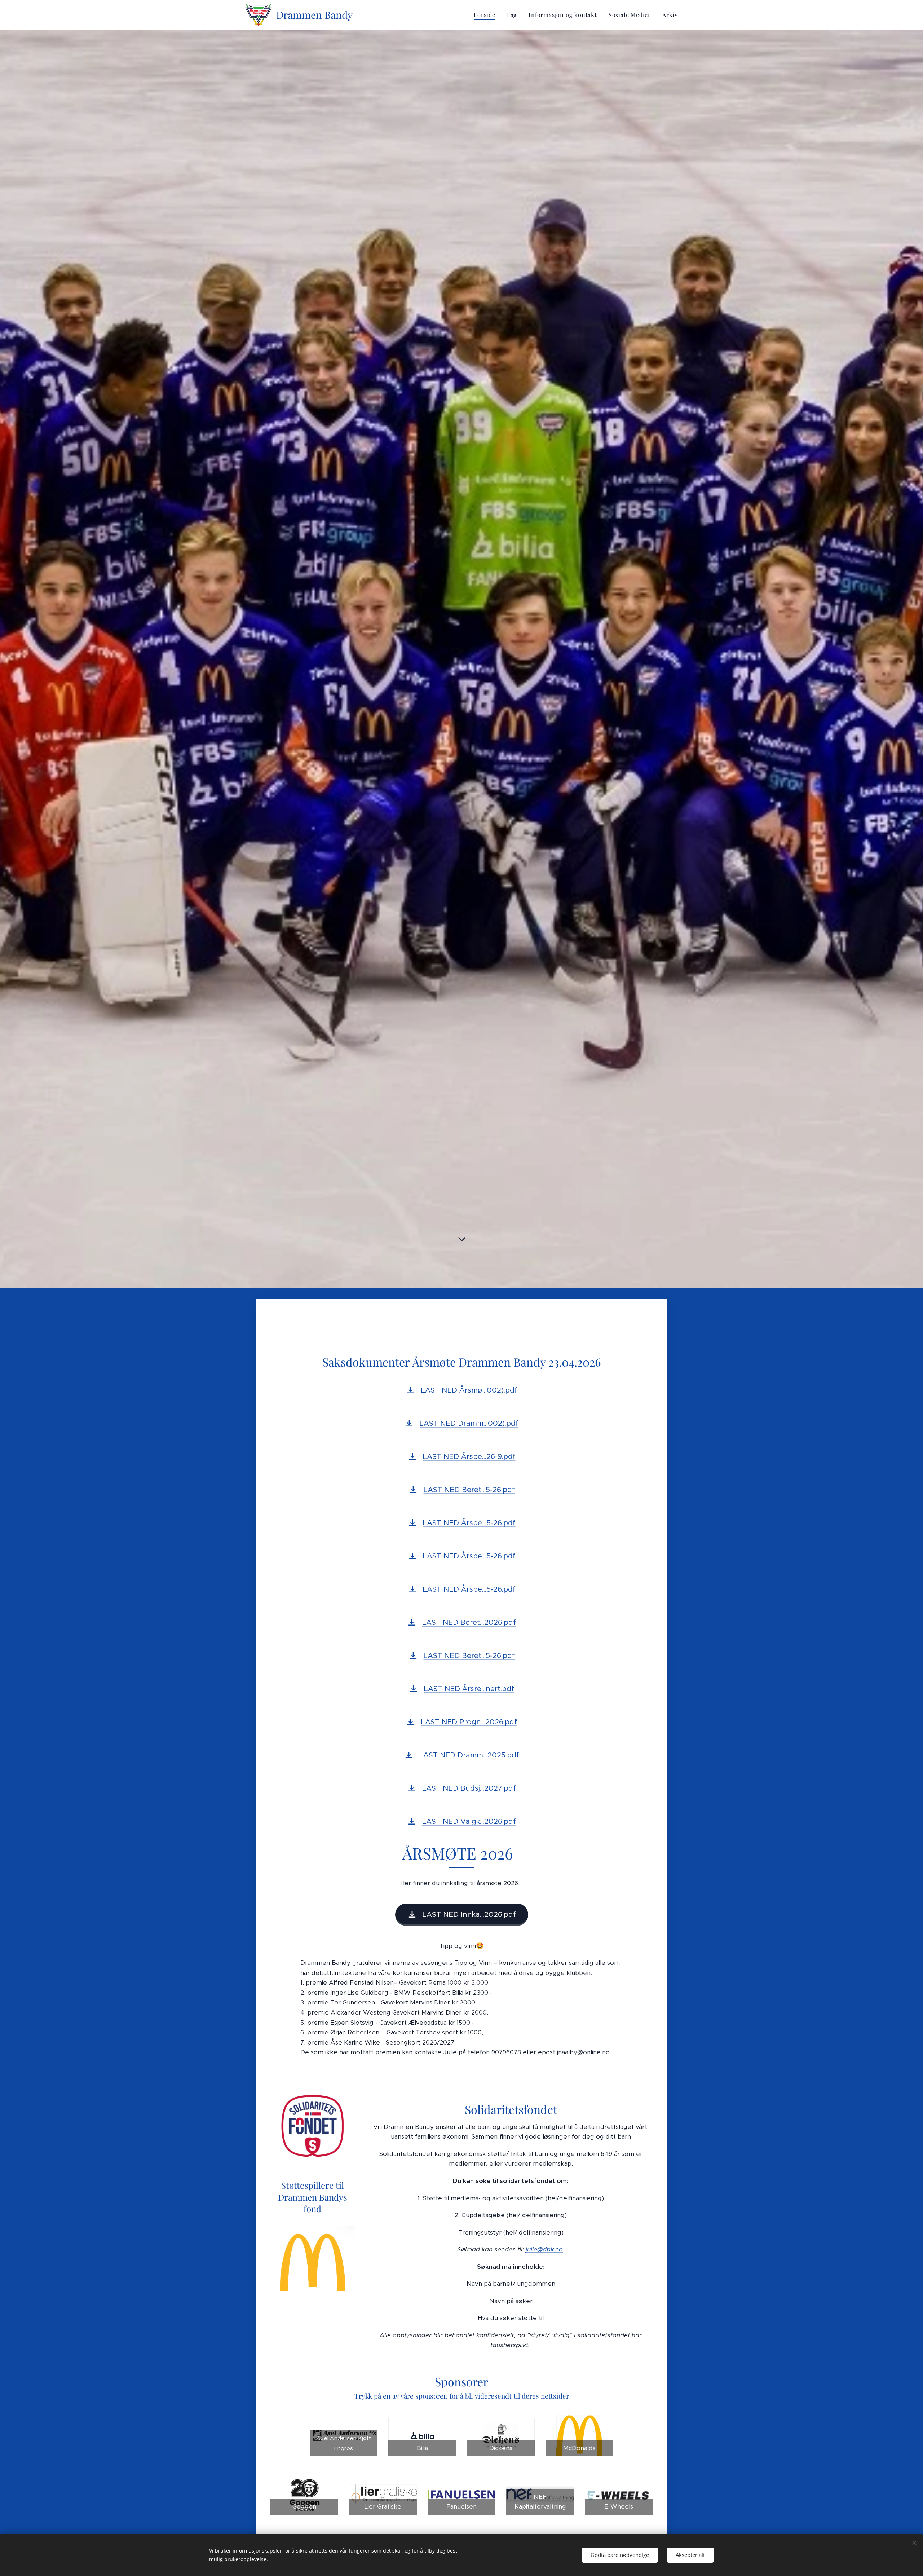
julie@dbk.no (544, 2249)
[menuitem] (487, 15)
